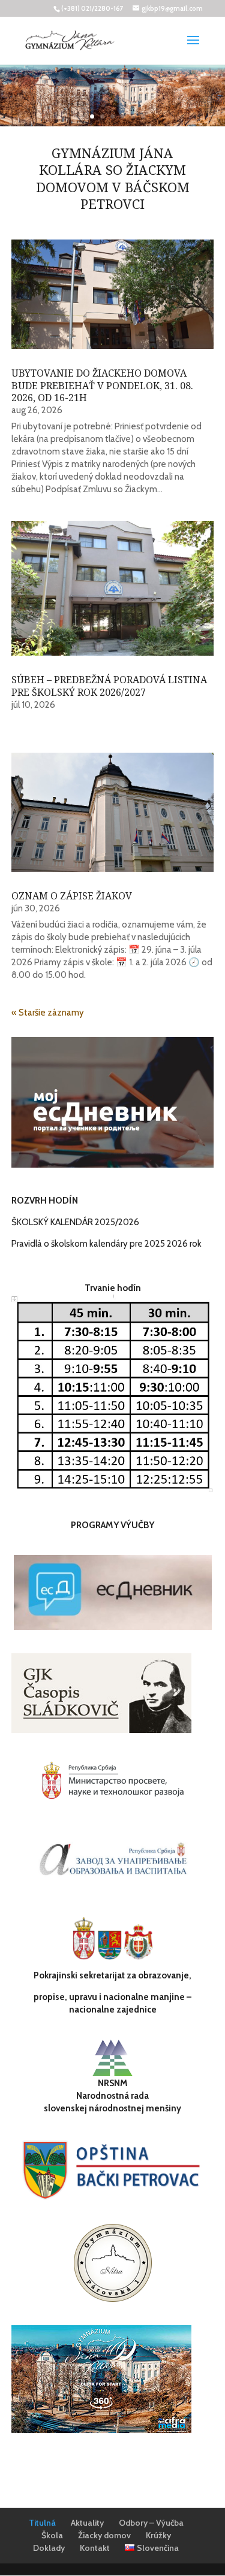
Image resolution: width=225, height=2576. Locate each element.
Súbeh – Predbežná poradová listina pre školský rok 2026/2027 (109, 686)
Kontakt (95, 2548)
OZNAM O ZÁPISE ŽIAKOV (72, 896)
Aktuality (87, 2523)
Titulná (42, 2523)
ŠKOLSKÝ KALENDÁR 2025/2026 (75, 1222)
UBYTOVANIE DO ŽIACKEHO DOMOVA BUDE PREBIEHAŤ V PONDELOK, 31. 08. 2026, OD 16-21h (102, 386)
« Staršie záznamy (48, 1013)
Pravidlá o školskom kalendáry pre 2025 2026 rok (106, 1244)
